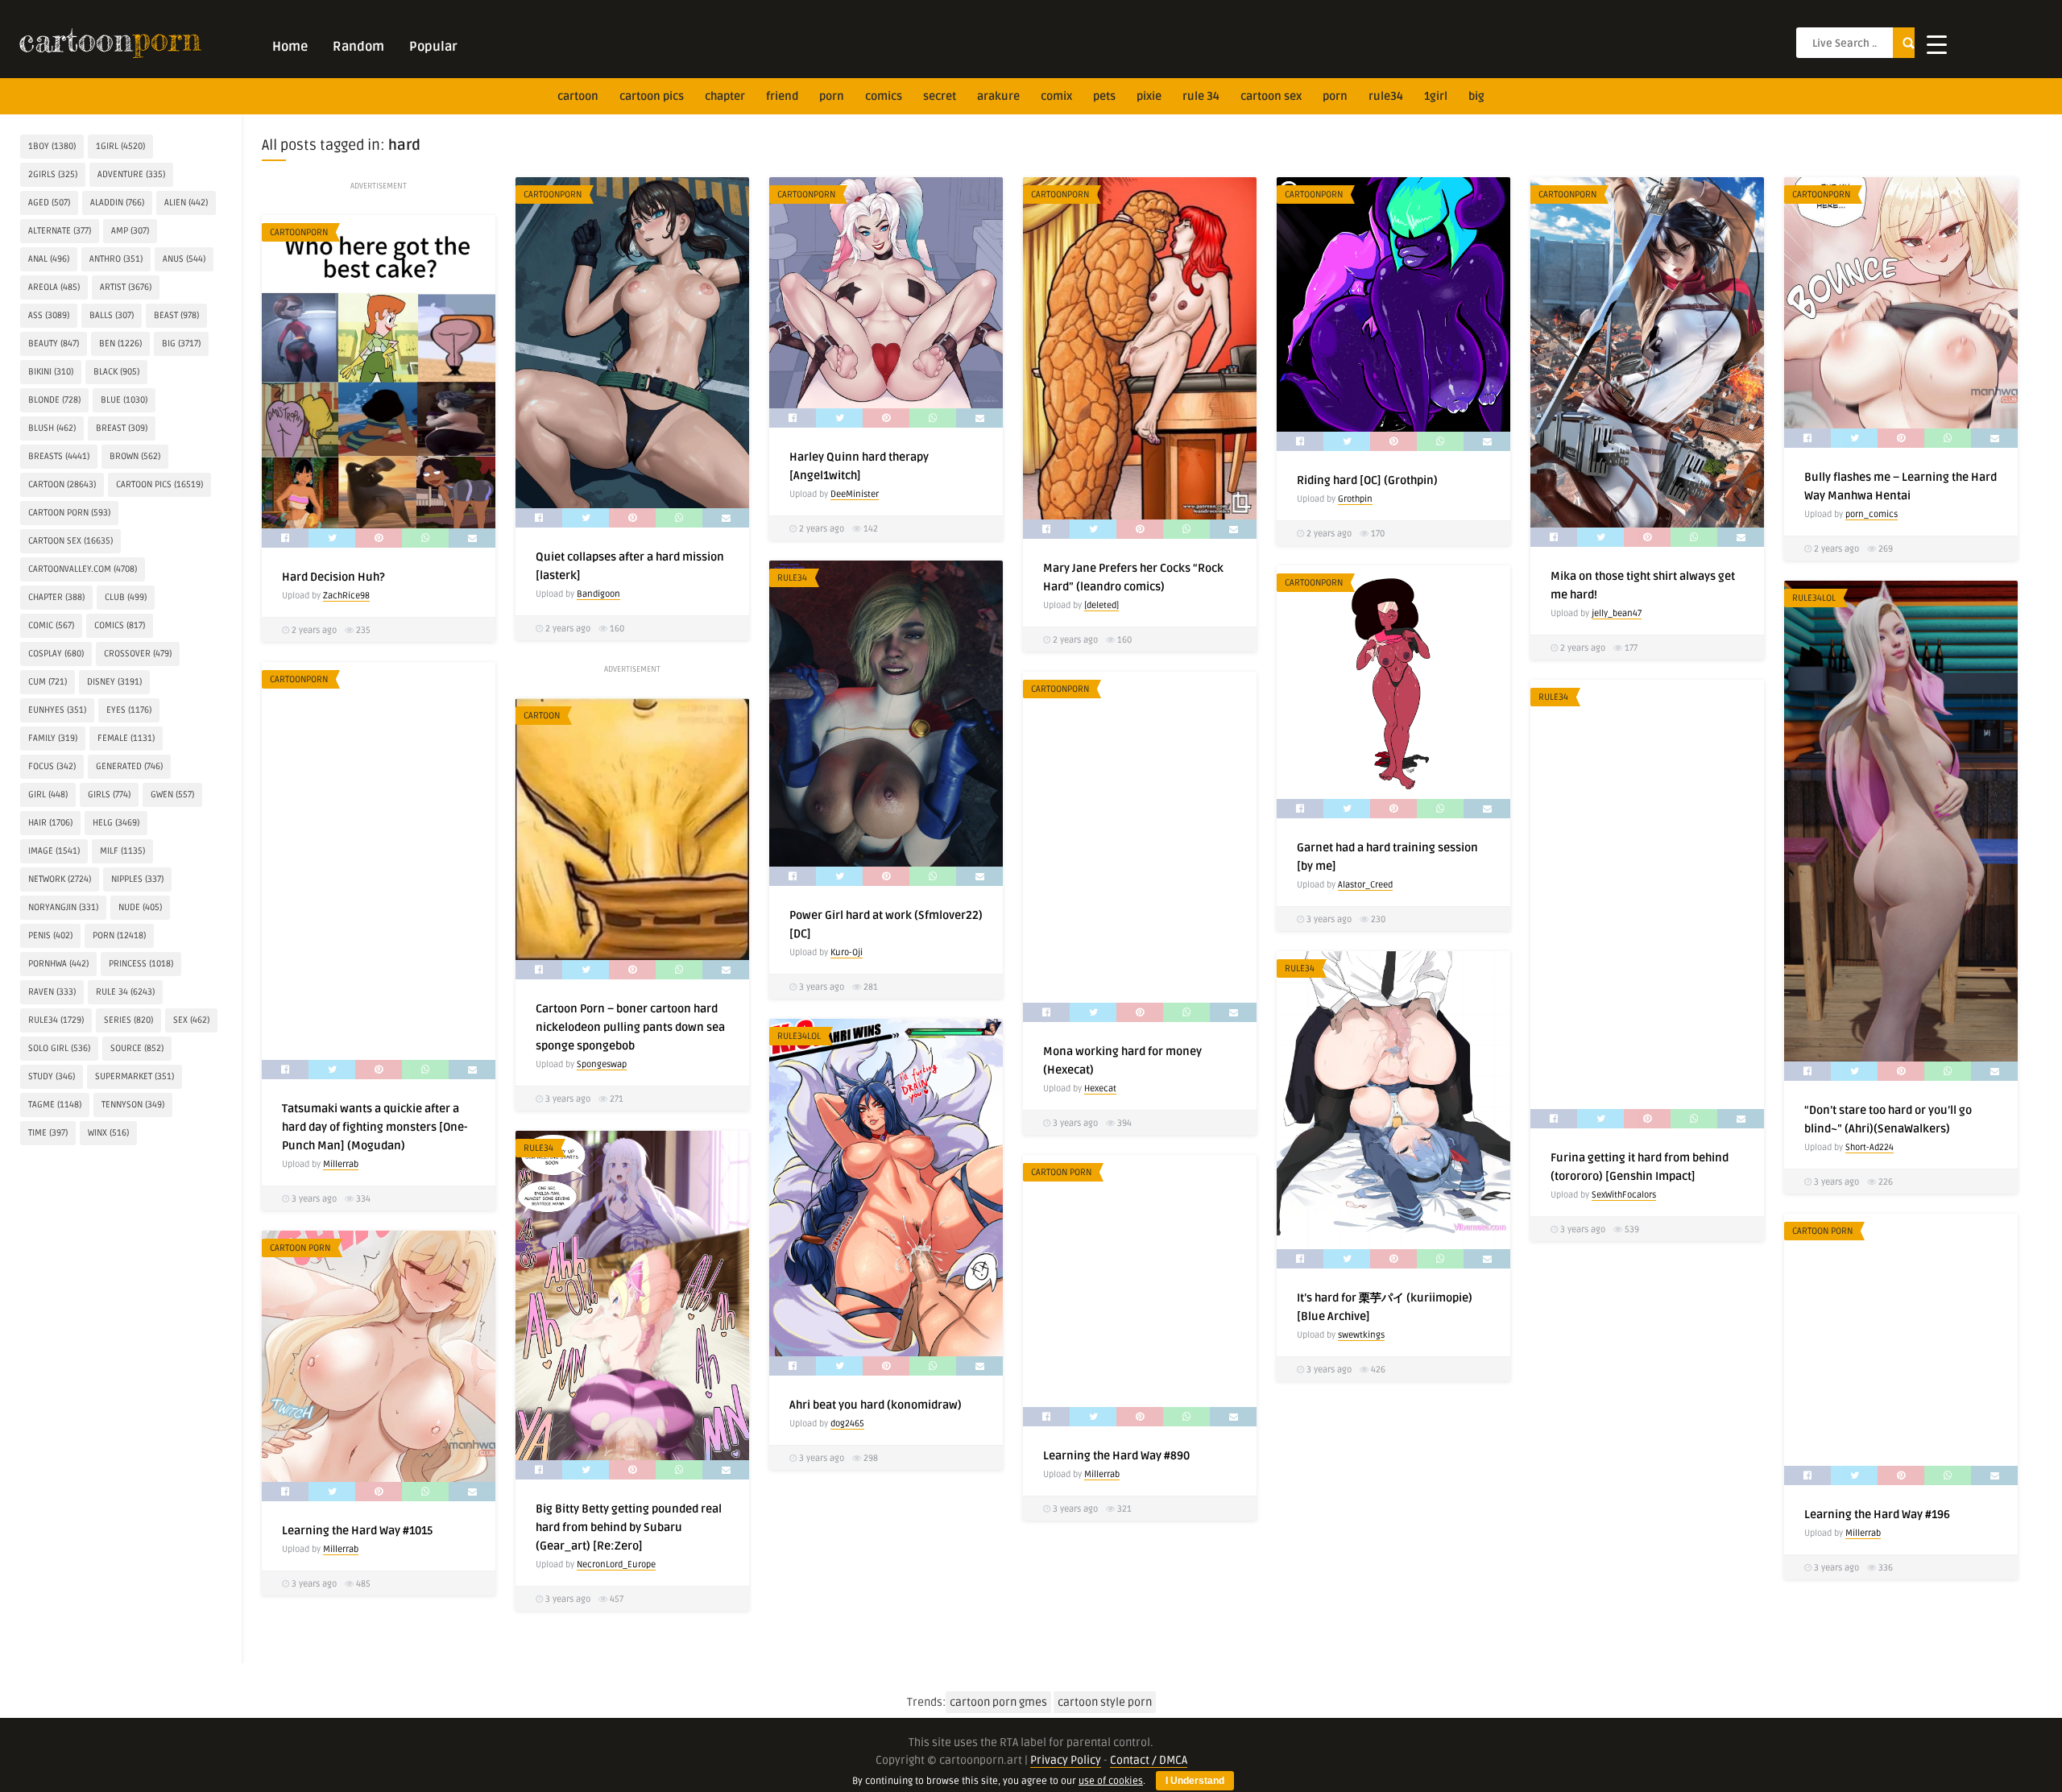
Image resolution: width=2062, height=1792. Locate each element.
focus (52, 766)
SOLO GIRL (59, 1048)
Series (128, 1020)
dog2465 (847, 1424)
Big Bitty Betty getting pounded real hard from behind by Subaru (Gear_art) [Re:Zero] (629, 1527)
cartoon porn (69, 513)
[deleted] (1101, 605)
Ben (120, 344)
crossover (138, 654)
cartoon (578, 96)
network (60, 879)
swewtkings (1361, 1335)
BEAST (176, 315)
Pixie (1149, 96)
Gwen (172, 795)
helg (116, 823)
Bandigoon (598, 594)
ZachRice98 (346, 596)
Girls (109, 795)
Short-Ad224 (1869, 1147)
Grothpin (1355, 499)
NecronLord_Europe (616, 1564)
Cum (48, 682)
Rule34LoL (1814, 598)
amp (130, 231)
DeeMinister (855, 494)
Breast (122, 428)
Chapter (725, 96)
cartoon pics (652, 96)
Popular (433, 47)
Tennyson (133, 1105)
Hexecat (1100, 1088)
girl (48, 795)
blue (124, 400)
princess (141, 964)
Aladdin (117, 203)
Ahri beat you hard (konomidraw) (876, 1405)
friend (782, 96)
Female (126, 738)
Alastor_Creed (1365, 885)
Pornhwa (58, 964)
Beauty (54, 344)
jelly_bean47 (1617, 613)
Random (358, 47)
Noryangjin (63, 907)
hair (50, 823)
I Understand (1195, 1781)
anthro (116, 259)
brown (135, 456)
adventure (131, 174)
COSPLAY (56, 654)
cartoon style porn (1105, 1702)
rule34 (1386, 96)
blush (52, 428)
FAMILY (53, 738)
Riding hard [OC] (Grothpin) (1367, 480)
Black (116, 372)
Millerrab (341, 1164)
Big (1476, 96)
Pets (1104, 96)
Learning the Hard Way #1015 (357, 1531)
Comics (884, 96)
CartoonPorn (553, 195)
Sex (191, 1020)
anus (184, 259)
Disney (114, 682)
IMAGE (54, 851)
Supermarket (135, 1076)
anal (49, 259)
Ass (49, 315)
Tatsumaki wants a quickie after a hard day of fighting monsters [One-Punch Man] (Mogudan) (375, 1127)
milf (122, 851)
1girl (1436, 96)
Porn (832, 96)
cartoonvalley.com (83, 569)
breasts (59, 456)
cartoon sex (1271, 96)
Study (52, 1076)
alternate (60, 231)
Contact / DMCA (1149, 1760)
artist (126, 287)
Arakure (998, 96)
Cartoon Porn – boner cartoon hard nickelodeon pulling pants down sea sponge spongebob (630, 1027)
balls (112, 315)
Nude (140, 907)
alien (186, 203)
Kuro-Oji (847, 952)
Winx (108, 1133)
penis (50, 935)
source (137, 1048)
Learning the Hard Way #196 (1877, 1515)
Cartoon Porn (1061, 1172)
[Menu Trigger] (1937, 44)
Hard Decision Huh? (333, 577)
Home (290, 47)
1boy (52, 146)
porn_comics (1872, 514)
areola (54, 287)
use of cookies (1111, 1781)
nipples (137, 879)
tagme (55, 1105)
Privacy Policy (1066, 1760)
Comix (1056, 96)
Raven (52, 992)
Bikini (51, 372)
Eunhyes (57, 710)
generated (129, 766)
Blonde (54, 400)
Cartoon (542, 716)
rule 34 (1201, 96)
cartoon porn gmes (998, 1702)
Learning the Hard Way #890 (1116, 1456)
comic (51, 625)
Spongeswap (602, 1064)
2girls (53, 174)
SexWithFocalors (1624, 1195)
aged (49, 203)
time (48, 1133)
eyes (129, 710)
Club (126, 597)
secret (940, 96)
